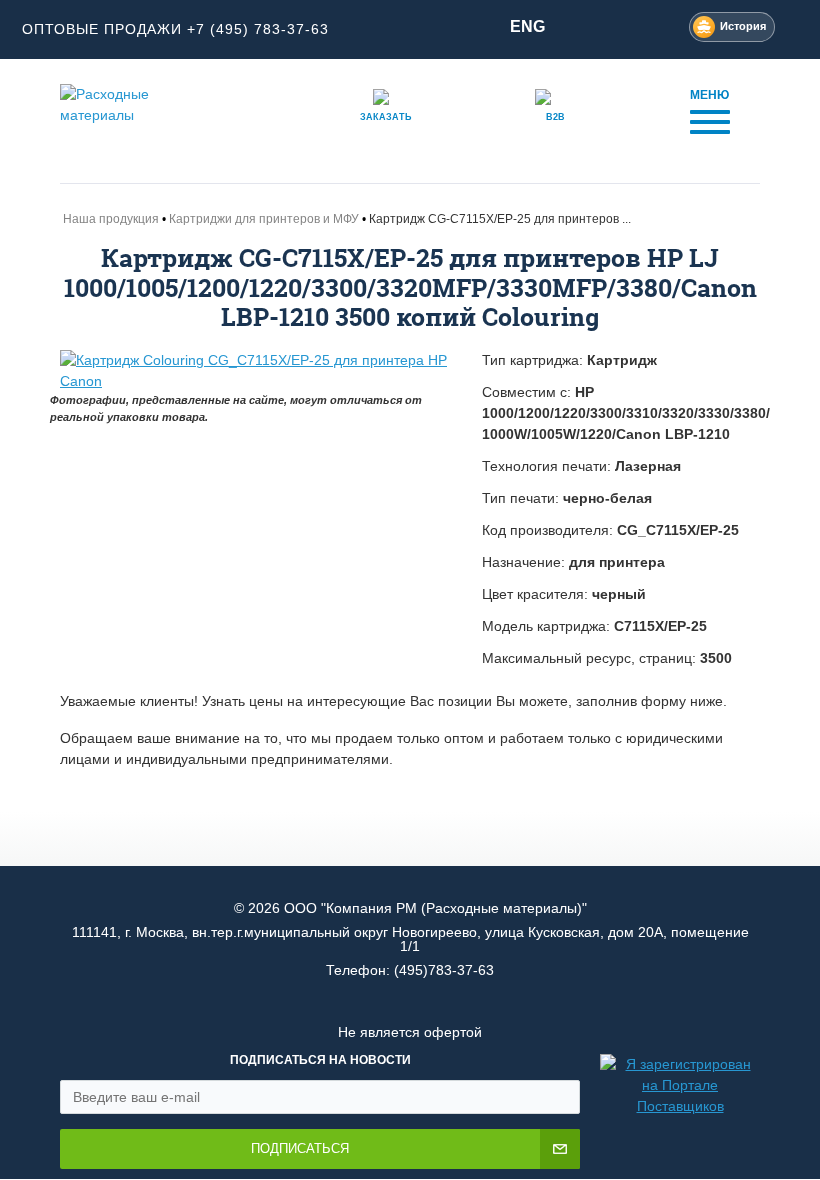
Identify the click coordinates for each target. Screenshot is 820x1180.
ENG (527, 26)
